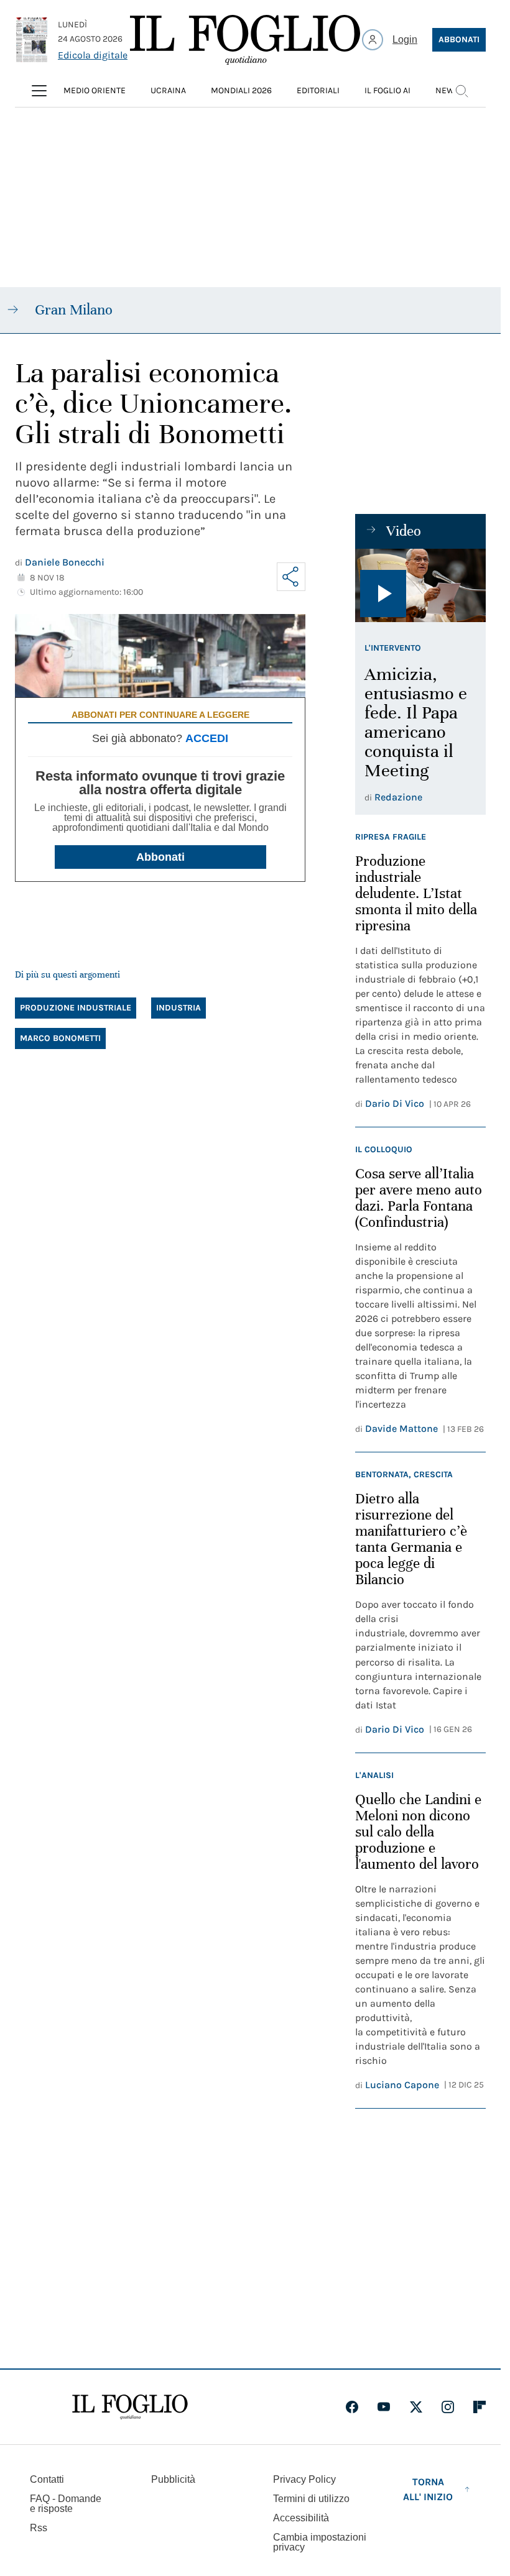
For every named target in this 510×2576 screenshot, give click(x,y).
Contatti (47, 2479)
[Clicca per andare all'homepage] (130, 2407)
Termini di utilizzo (311, 2499)
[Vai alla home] (245, 40)
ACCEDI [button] (207, 738)
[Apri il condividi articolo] (291, 577)
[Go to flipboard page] (480, 2407)
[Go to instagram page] (448, 2407)
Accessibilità (301, 2518)
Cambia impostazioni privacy (320, 2542)
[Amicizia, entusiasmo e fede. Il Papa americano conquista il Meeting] (420, 585)
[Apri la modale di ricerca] (461, 91)
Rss (39, 2528)
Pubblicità (173, 2479)
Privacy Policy (304, 2479)
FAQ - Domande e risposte (66, 2504)
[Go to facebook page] (352, 2407)
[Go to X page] (416, 2407)
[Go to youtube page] (384, 2407)
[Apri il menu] (39, 91)
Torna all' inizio (428, 2489)
